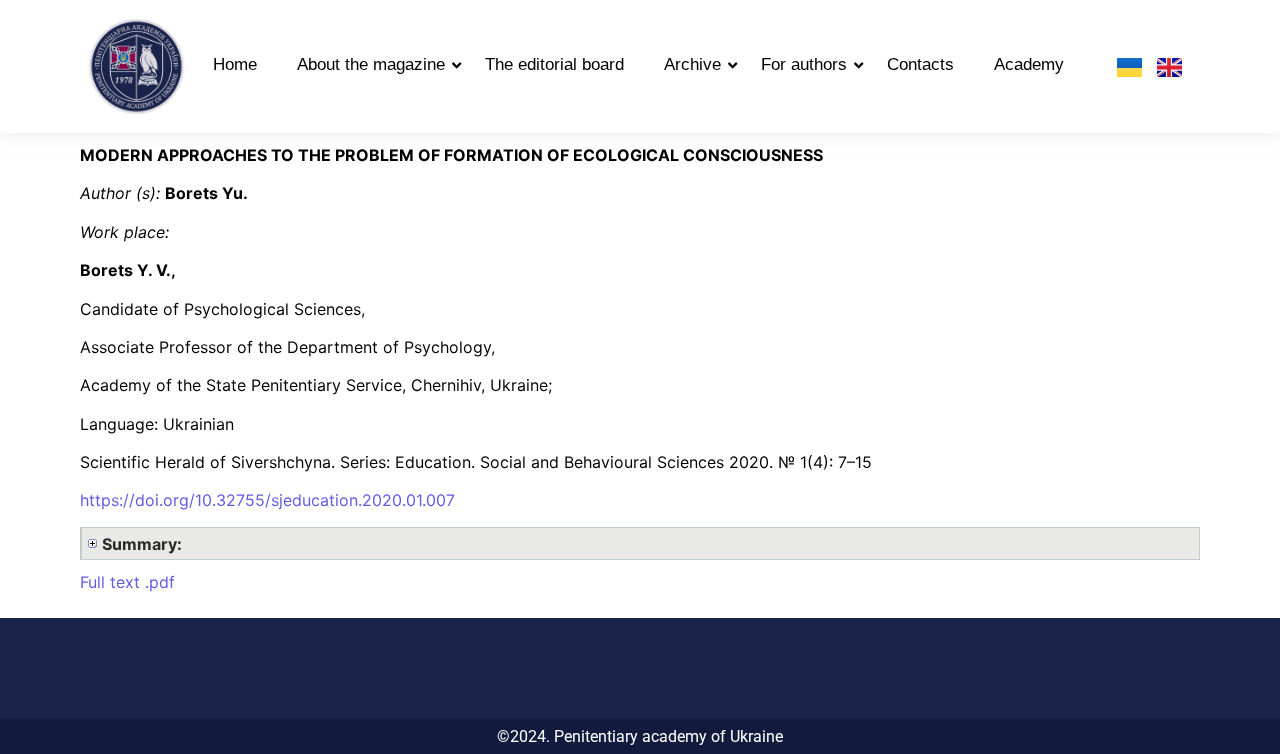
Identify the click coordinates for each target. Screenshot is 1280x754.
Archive (692, 64)
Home (235, 64)
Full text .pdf (127, 582)
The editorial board (554, 64)
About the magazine (371, 64)
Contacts (920, 64)
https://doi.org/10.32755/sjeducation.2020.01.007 (267, 500)
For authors (804, 64)
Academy (1029, 64)
